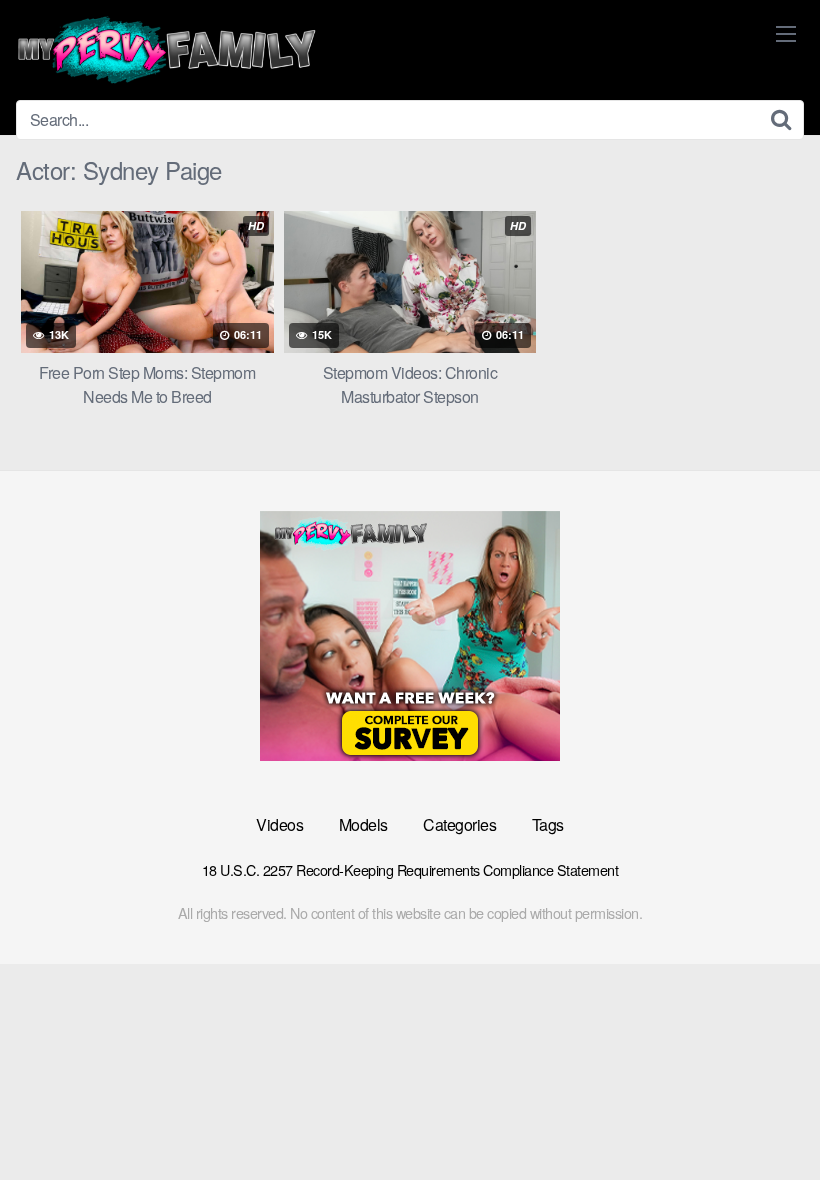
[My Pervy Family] (166, 50)
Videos (279, 824)
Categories (459, 824)
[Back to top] (765, 1116)
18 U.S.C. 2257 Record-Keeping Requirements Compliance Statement (410, 869)
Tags (548, 824)
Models (363, 824)
